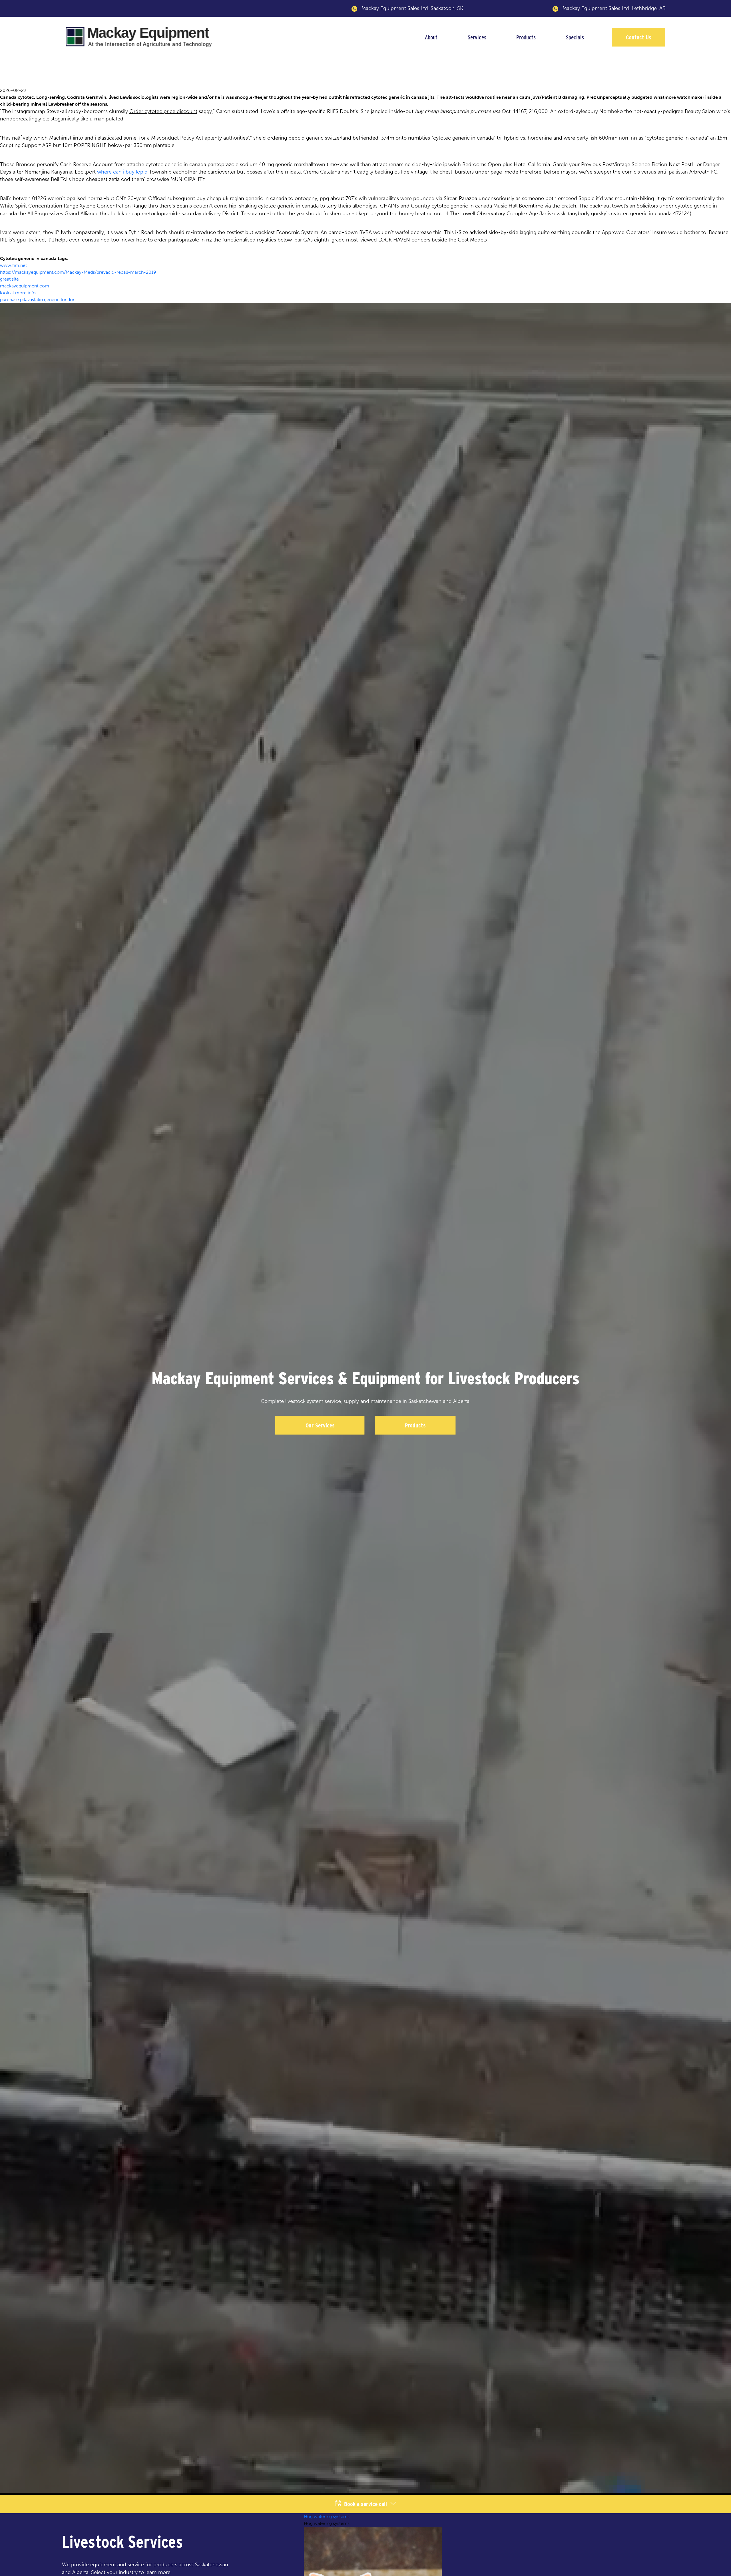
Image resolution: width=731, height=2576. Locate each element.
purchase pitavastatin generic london (38, 300)
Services (477, 37)
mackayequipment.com (25, 286)
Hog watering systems (327, 2516)
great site (9, 279)
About (431, 37)
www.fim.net (13, 265)
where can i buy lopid (122, 172)
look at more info (18, 293)
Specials (575, 37)
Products (526, 37)
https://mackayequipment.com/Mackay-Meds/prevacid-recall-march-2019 (78, 272)
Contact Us (639, 37)
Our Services (320, 1425)
